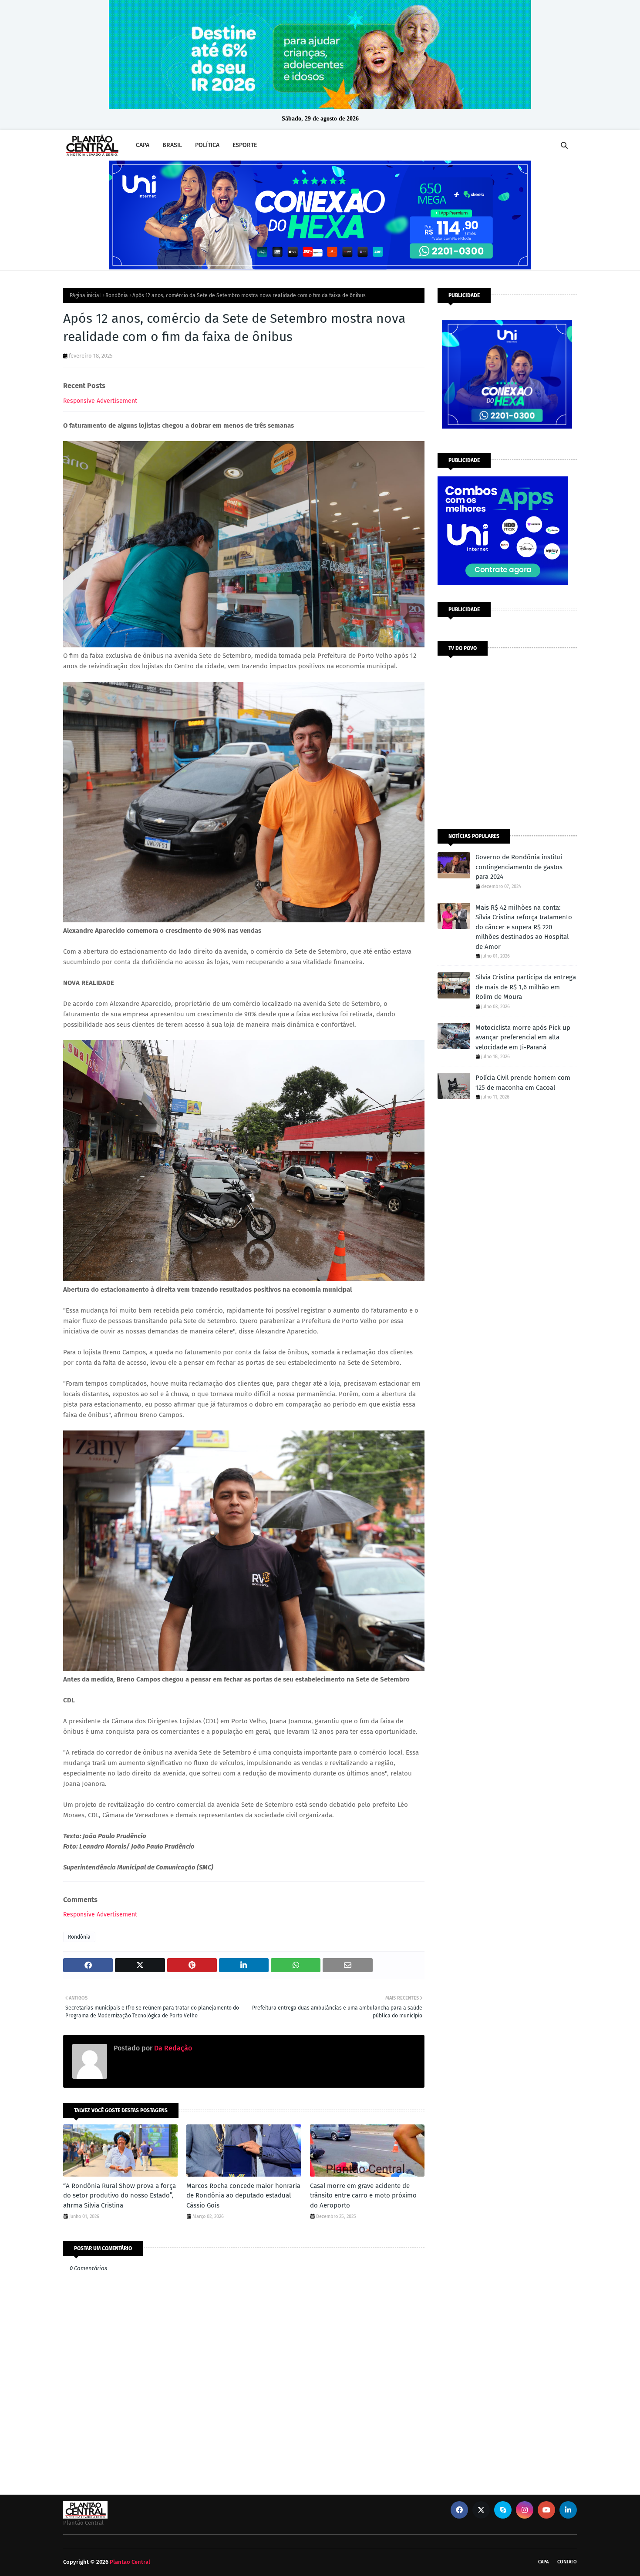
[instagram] (525, 2510)
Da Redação (172, 2048)
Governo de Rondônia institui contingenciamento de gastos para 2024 (519, 867)
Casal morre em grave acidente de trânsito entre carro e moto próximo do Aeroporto (363, 2196)
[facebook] (459, 2510)
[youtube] (546, 2510)
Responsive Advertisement (100, 401)
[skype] (503, 2510)
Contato (567, 2562)
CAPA (543, 2562)
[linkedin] (568, 2510)
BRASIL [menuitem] (172, 145)
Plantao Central (130, 2562)
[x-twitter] (481, 2510)
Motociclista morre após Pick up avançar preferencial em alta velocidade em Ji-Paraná (523, 1037)
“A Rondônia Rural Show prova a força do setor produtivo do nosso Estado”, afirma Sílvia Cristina (120, 2196)
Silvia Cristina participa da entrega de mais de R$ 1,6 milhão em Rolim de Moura (526, 987)
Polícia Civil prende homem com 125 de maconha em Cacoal (523, 1083)
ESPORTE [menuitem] (245, 145)
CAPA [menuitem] (143, 145)
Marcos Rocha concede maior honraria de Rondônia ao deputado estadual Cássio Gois (243, 2196)
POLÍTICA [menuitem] (207, 145)
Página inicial (85, 295)
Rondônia (117, 295)
